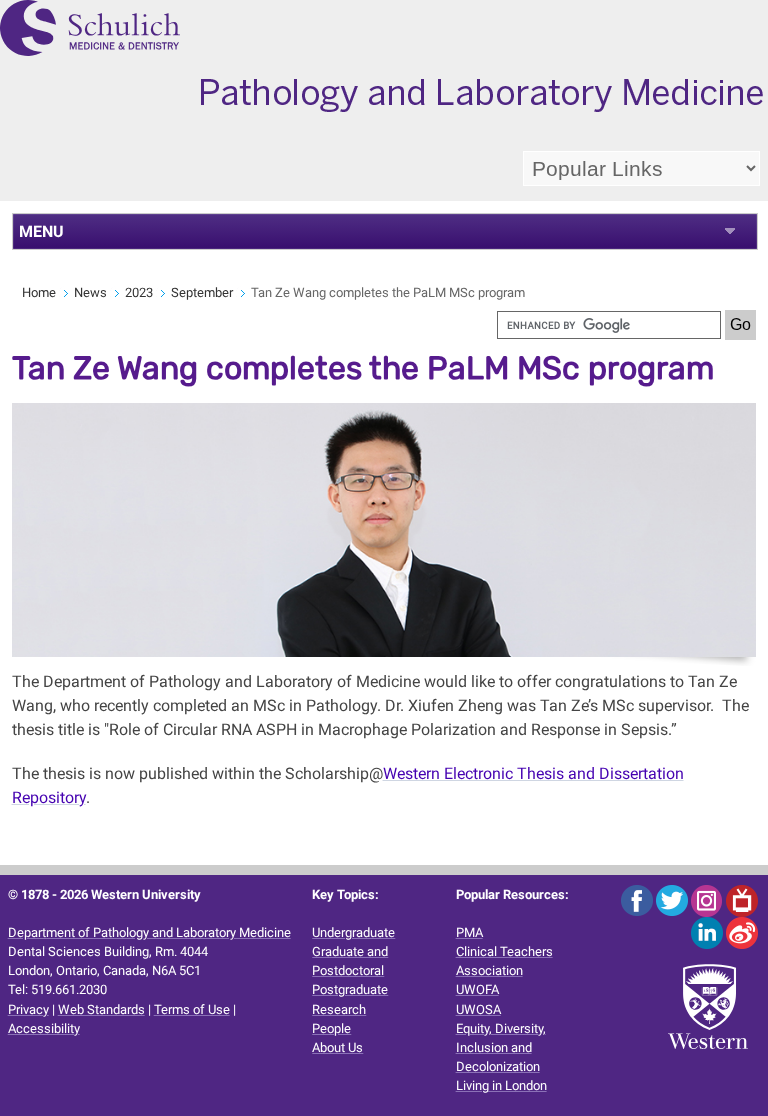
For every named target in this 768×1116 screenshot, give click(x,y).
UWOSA (478, 1009)
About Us (337, 1047)
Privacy (28, 1009)
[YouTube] (742, 899)
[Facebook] (638, 899)
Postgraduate (350, 989)
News (90, 292)
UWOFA (477, 989)
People (331, 1028)
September (202, 292)
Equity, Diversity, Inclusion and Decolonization (501, 1047)
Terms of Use (192, 1009)
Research (339, 1009)
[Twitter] (673, 899)
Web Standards (101, 1009)
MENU (41, 231)
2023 (139, 292)
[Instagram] (708, 899)
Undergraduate (353, 932)
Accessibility (44, 1028)
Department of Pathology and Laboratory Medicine (149, 932)
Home (39, 292)
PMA (469, 932)
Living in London (501, 1085)
